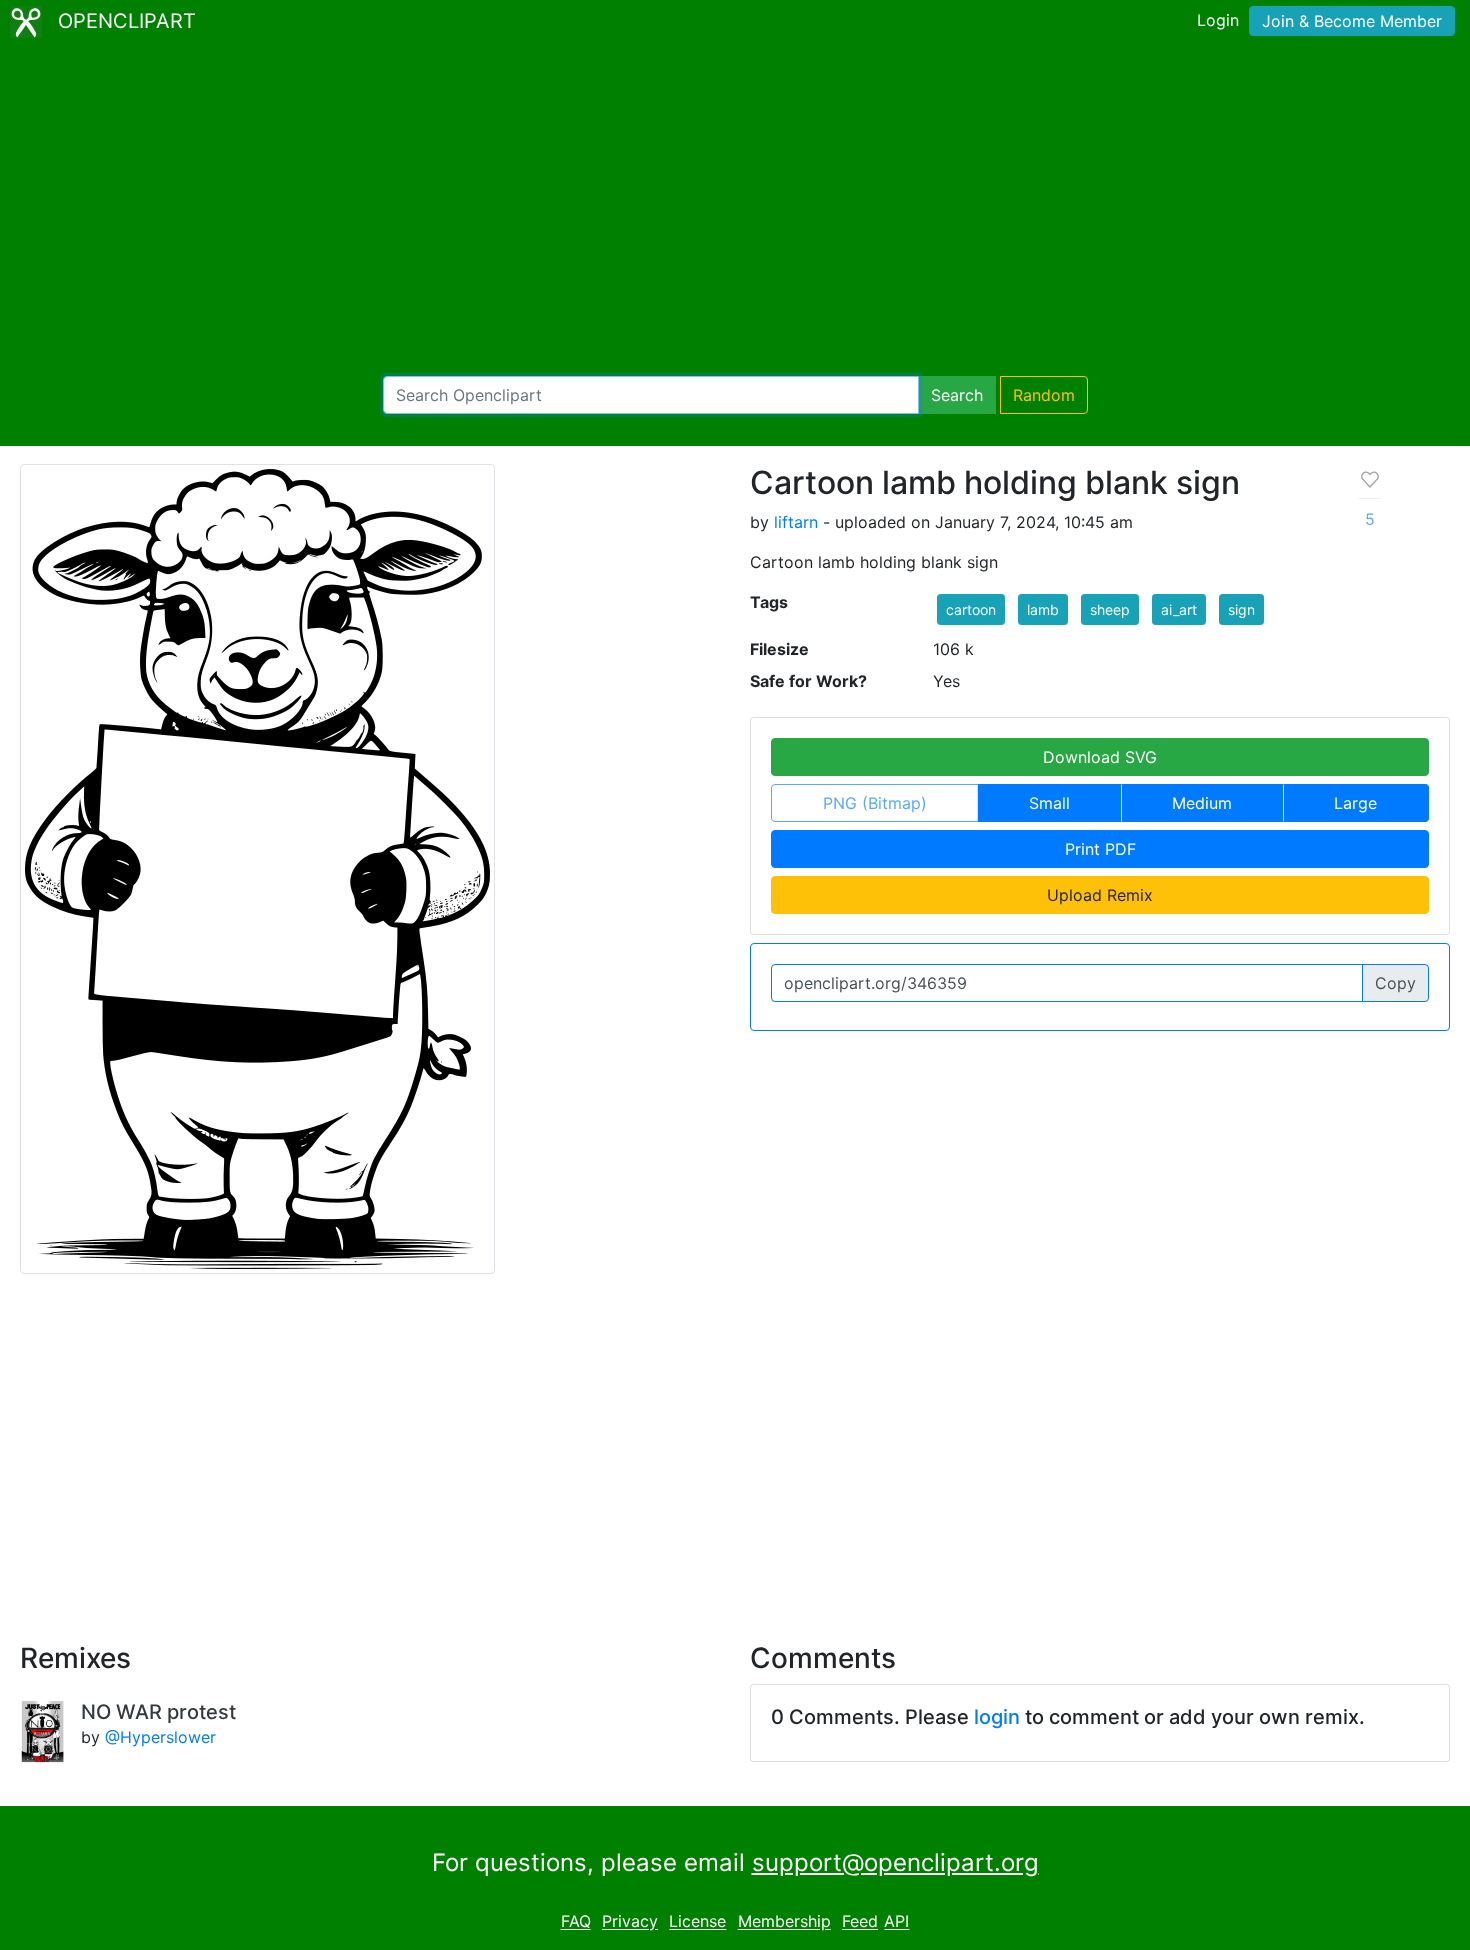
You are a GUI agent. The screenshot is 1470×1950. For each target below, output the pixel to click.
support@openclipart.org (895, 1862)
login (997, 1717)
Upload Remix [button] (1100, 895)
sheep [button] (1110, 609)
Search (957, 395)
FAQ (576, 1922)
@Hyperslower (160, 1737)
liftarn (796, 522)
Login (1218, 20)
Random (1044, 395)
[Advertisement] (735, 210)
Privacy (630, 1922)
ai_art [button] (1179, 609)
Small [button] (1049, 803)
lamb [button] (1043, 609)
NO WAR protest (158, 1712)
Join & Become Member (1352, 21)
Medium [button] (1202, 803)
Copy (1395, 983)
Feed (860, 1922)
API (896, 1922)
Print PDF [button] (1100, 849)
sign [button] (1241, 609)
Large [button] (1355, 803)
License (697, 1922)
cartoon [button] (971, 609)
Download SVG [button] (1100, 757)
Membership (784, 1922)
